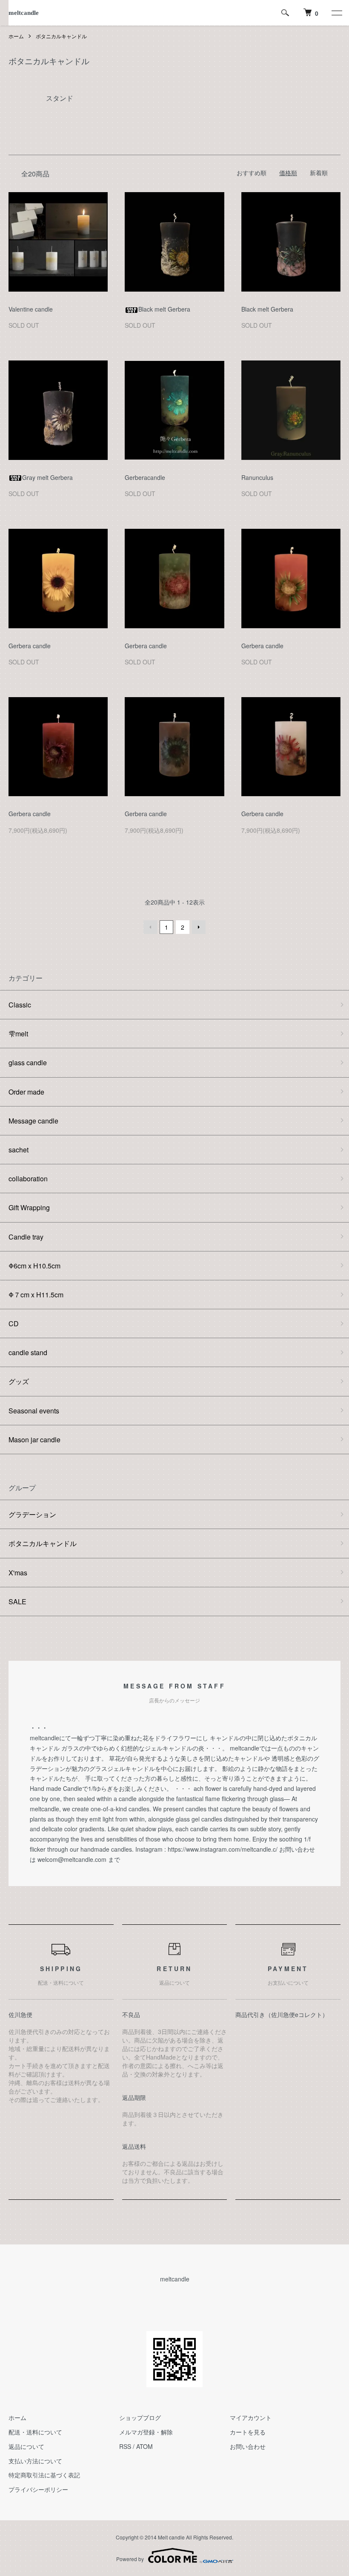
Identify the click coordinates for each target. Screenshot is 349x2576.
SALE (17, 1601)
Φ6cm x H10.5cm (34, 1266)
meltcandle (24, 13)
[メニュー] (336, 13)
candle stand (28, 1352)
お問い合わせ (248, 2446)
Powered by (130, 2559)
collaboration (28, 1179)
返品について (26, 2446)
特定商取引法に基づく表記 (44, 2475)
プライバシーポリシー (38, 2489)
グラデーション (32, 1514)
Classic (20, 1005)
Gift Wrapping (29, 1207)
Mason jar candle (34, 1440)
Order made (26, 1092)
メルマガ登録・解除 (146, 2432)
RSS (125, 2446)
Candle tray (26, 1237)
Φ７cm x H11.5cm (36, 1295)
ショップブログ (140, 2417)
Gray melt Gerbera (47, 477)
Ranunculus (257, 477)
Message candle (33, 1121)
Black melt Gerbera (164, 309)
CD (14, 1323)
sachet (19, 1150)
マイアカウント (251, 2417)
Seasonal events (34, 1411)
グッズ (19, 1381)
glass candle (28, 1062)
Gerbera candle (30, 646)
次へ (199, 927)
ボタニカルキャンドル (61, 36)
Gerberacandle (145, 477)
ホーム (16, 36)
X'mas (18, 1573)
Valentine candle (31, 309)
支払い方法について (35, 2461)
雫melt (18, 1034)
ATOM (144, 2446)
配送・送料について (35, 2432)
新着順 (319, 173)
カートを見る (248, 2432)
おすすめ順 (252, 173)
